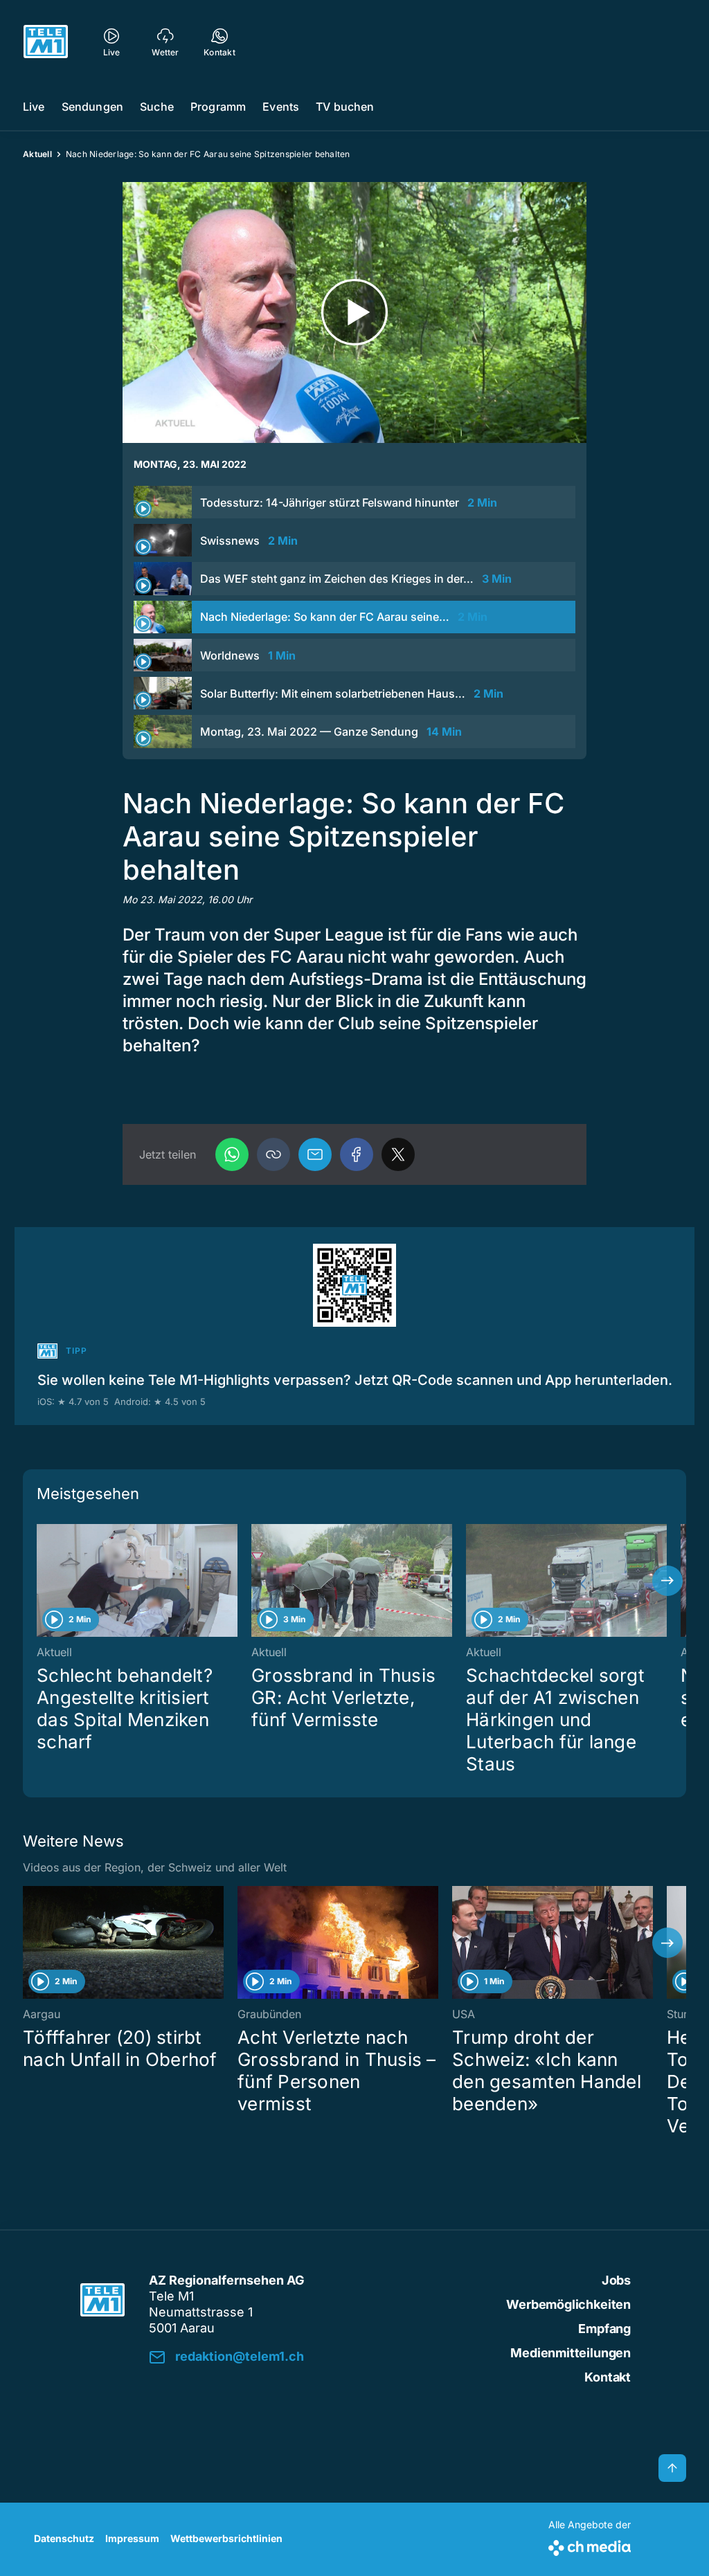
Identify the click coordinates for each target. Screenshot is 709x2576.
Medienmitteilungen (571, 2353)
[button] (273, 1154)
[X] (398, 1154)
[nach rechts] (667, 1581)
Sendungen (92, 107)
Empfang (604, 2329)
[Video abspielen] (354, 312)
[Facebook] (357, 1154)
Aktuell (37, 154)
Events (281, 107)
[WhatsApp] (232, 1154)
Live (34, 107)
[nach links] (42, 1581)
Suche (157, 107)
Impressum (132, 2538)
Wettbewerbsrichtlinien (226, 2538)
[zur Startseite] (46, 42)
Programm (218, 107)
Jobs (616, 2280)
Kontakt (608, 2377)
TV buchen (345, 107)
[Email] (315, 1154)
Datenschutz (64, 2538)
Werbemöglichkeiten (568, 2304)
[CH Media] (590, 2545)
